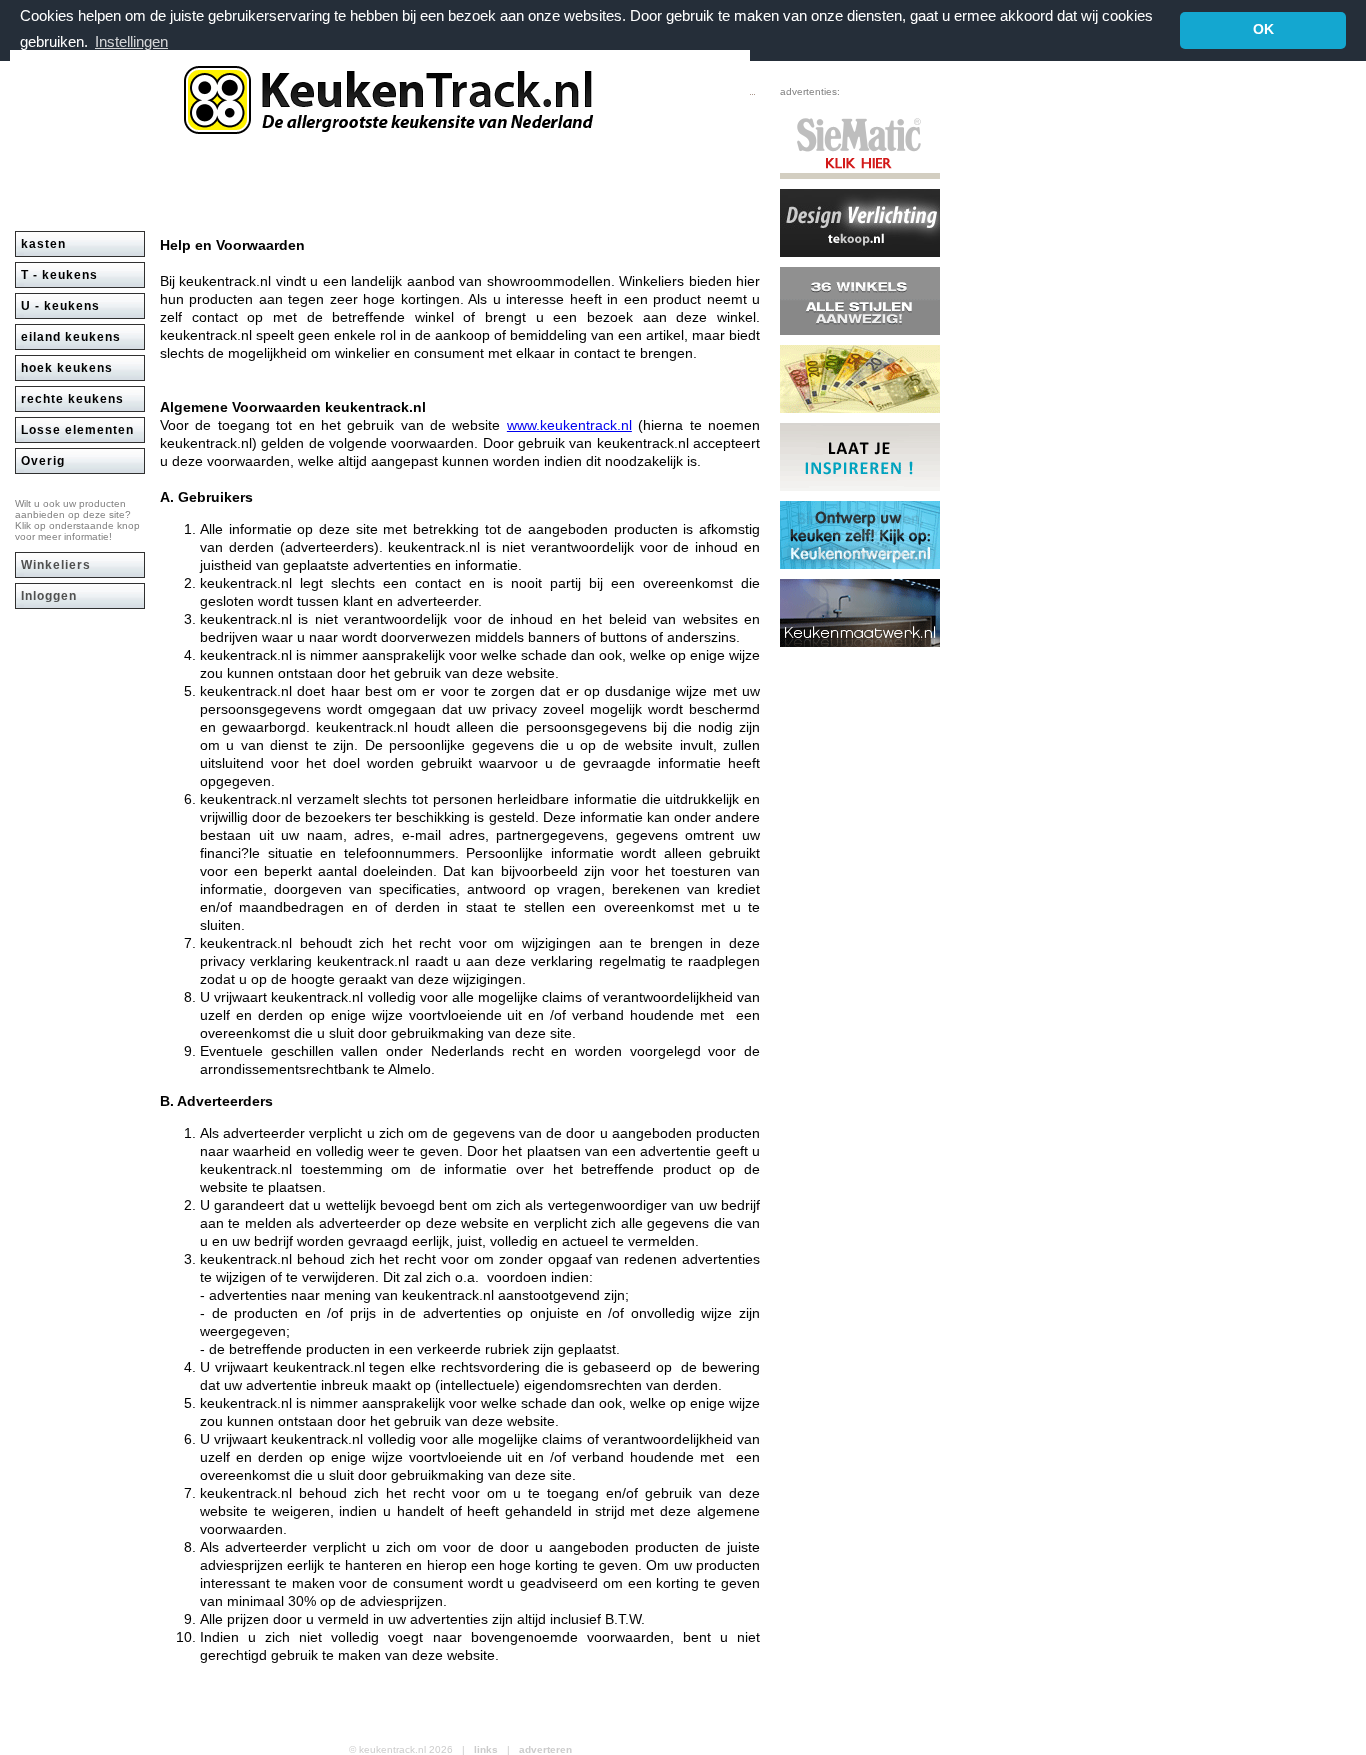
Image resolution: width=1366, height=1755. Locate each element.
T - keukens (59, 275)
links (486, 1749)
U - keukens (60, 306)
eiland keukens (71, 337)
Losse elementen (77, 430)
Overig (43, 461)
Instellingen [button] (131, 41)
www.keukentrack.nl (569, 425)
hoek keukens (67, 368)
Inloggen (49, 596)
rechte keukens (72, 399)
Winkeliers (56, 565)
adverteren (545, 1749)
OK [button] (1263, 29)
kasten (43, 244)
